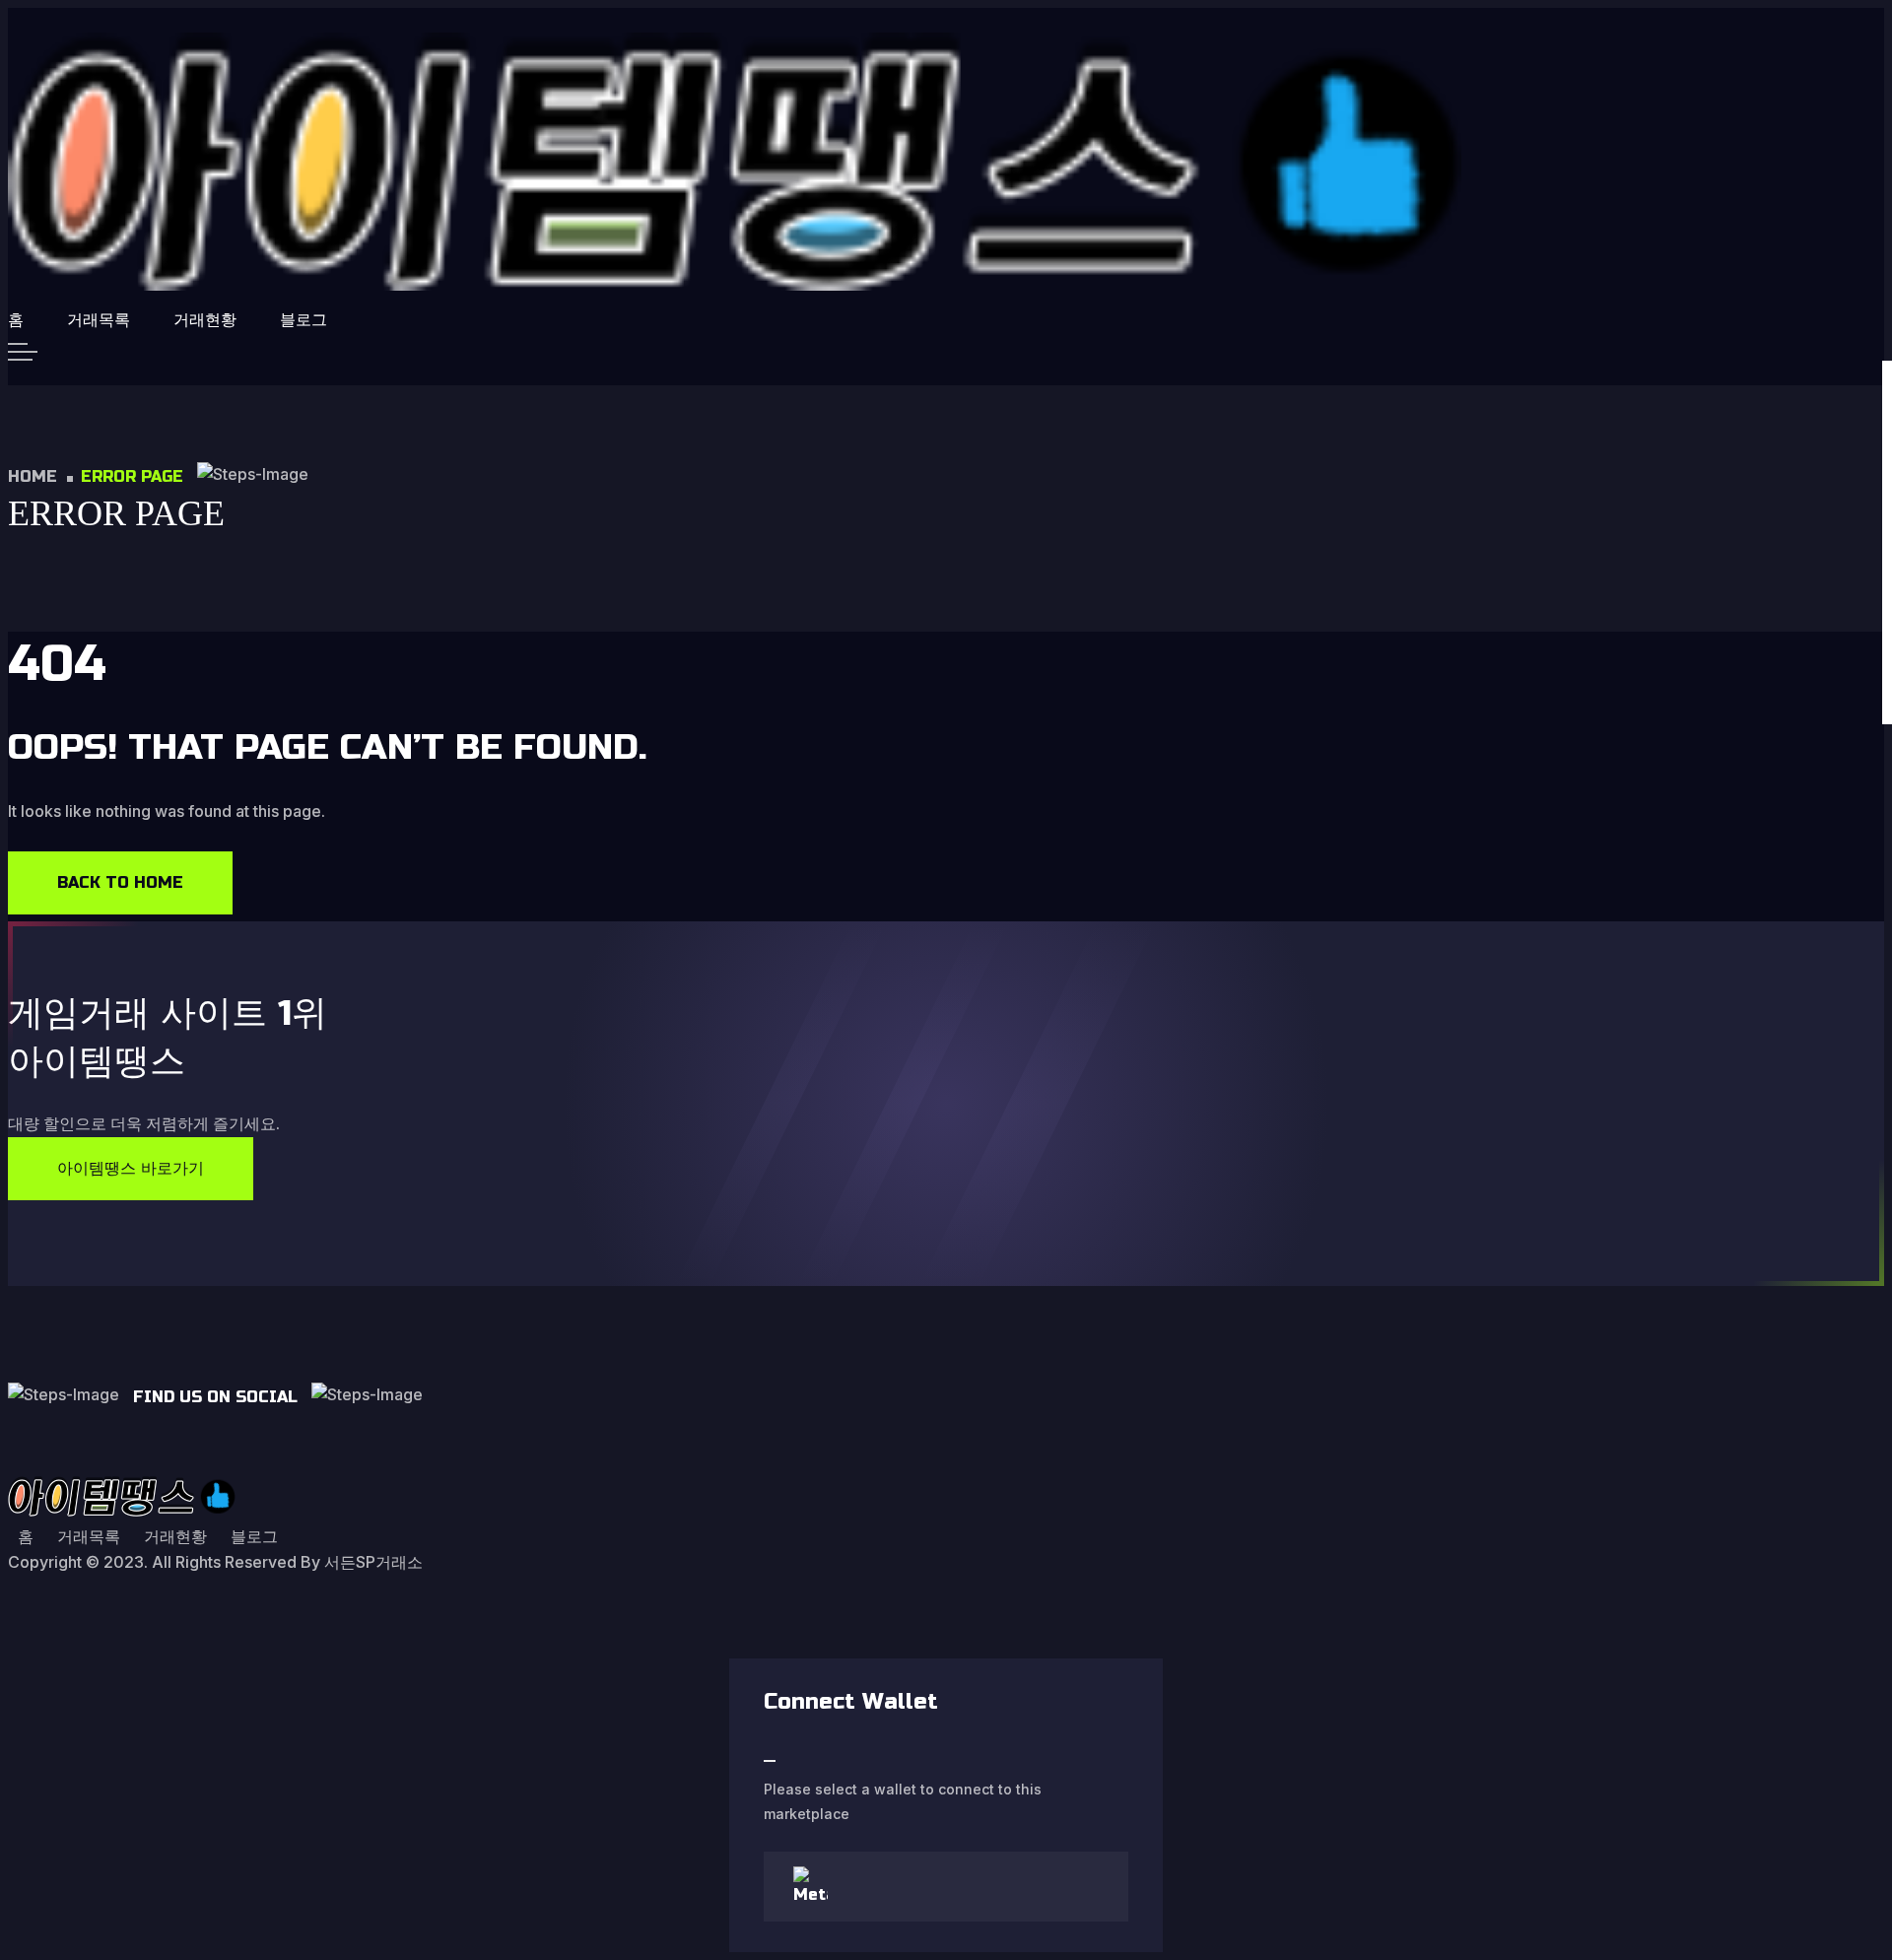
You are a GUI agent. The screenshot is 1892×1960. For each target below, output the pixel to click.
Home (33, 476)
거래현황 (205, 320)
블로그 (304, 320)
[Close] (770, 1761)
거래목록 (99, 320)
